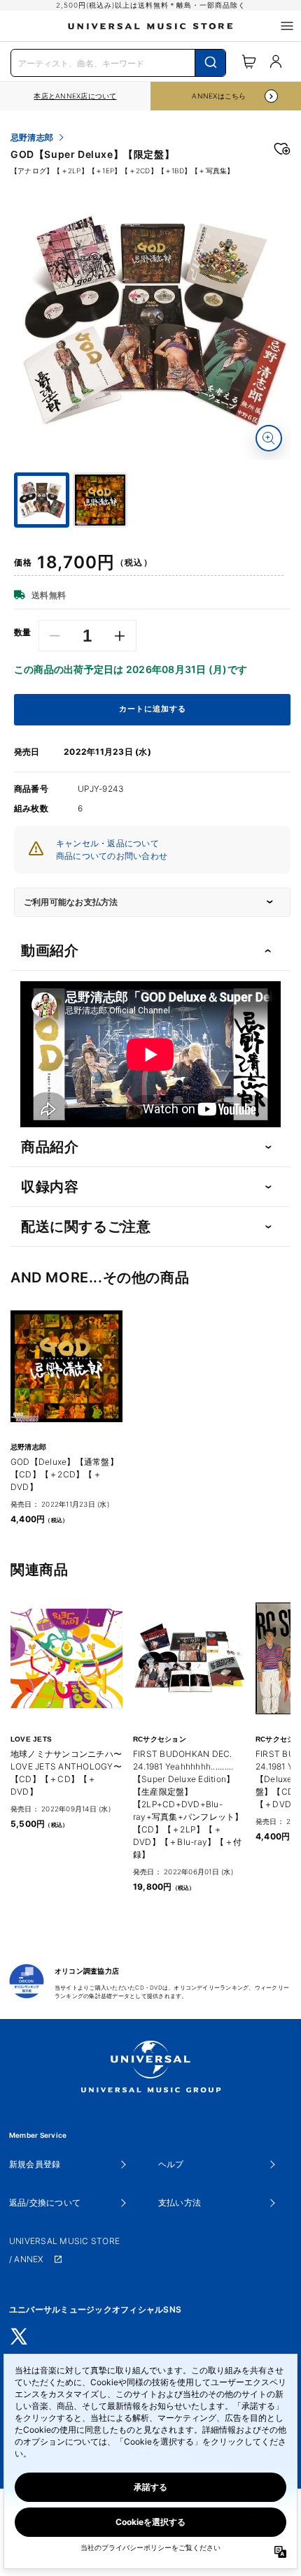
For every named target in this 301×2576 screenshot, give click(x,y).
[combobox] (118, 61)
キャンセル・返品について (107, 843)
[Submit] (210, 63)
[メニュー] (287, 26)
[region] (75, 96)
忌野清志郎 (32, 138)
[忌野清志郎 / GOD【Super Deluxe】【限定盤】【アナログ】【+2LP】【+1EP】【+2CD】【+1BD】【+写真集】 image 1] (152, 322)
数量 (23, 632)
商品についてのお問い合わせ (112, 856)
